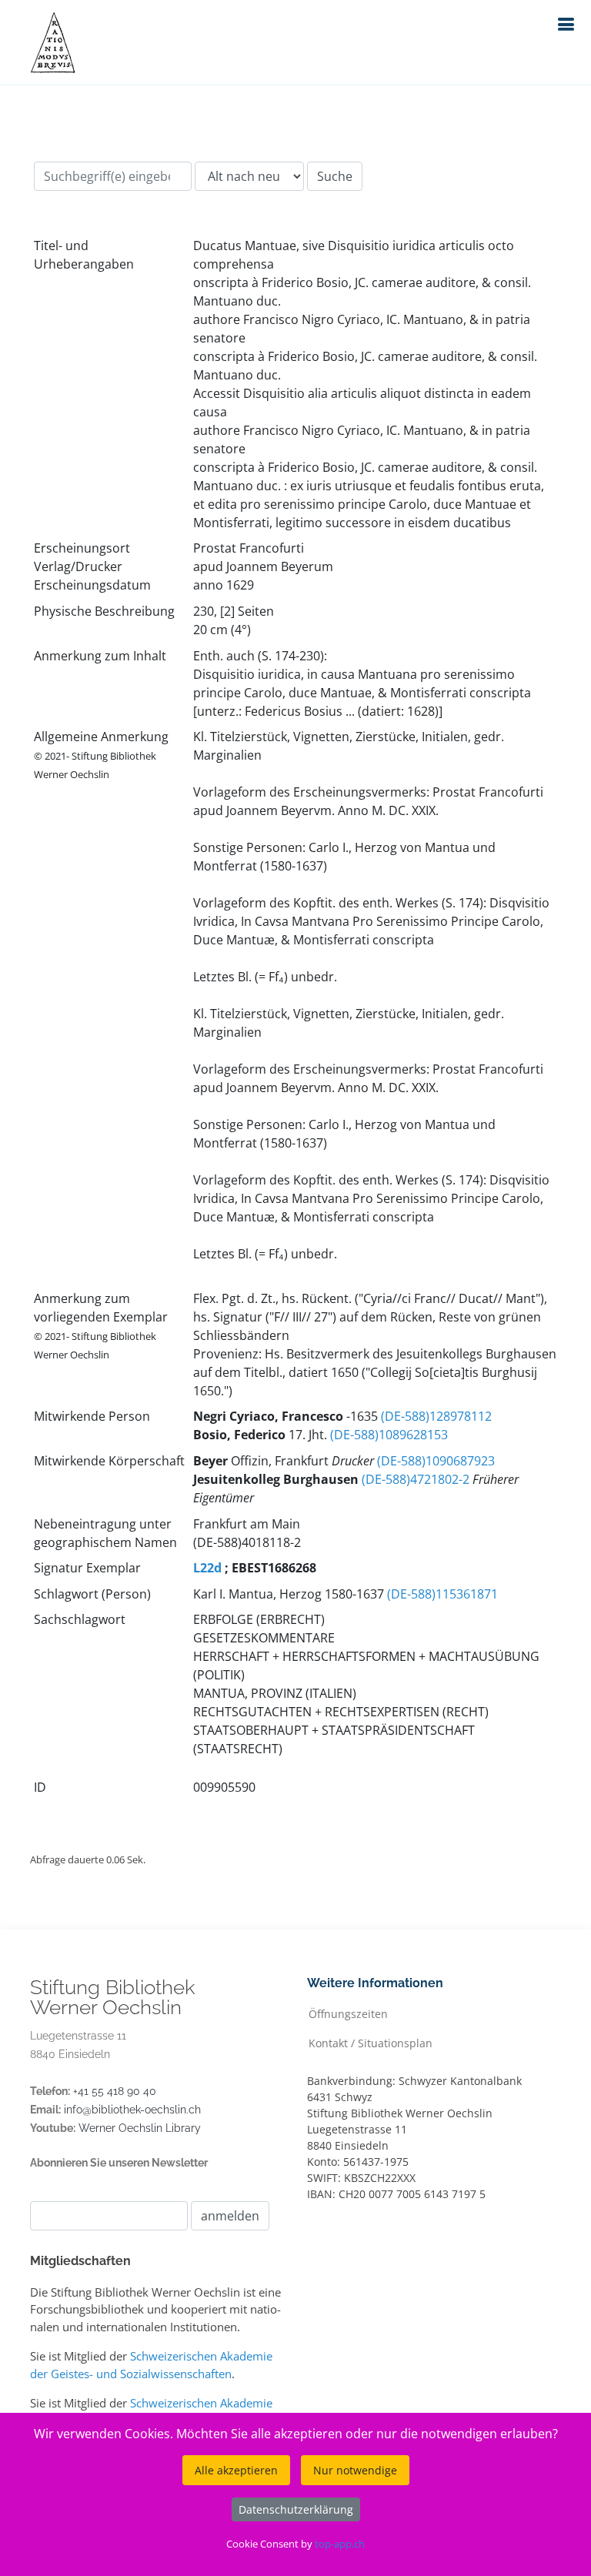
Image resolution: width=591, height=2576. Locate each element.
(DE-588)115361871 (442, 1594)
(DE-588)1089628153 (389, 1435)
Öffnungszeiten (348, 2013)
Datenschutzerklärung (296, 2509)
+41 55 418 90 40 (115, 2091)
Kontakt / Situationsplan (371, 2042)
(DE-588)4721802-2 (416, 1479)
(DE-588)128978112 (436, 1416)
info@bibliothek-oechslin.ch (132, 2110)
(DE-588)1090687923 (436, 1461)
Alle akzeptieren (236, 2470)
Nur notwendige (355, 2470)
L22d (207, 1568)
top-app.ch (340, 2544)
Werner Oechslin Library (140, 2128)
